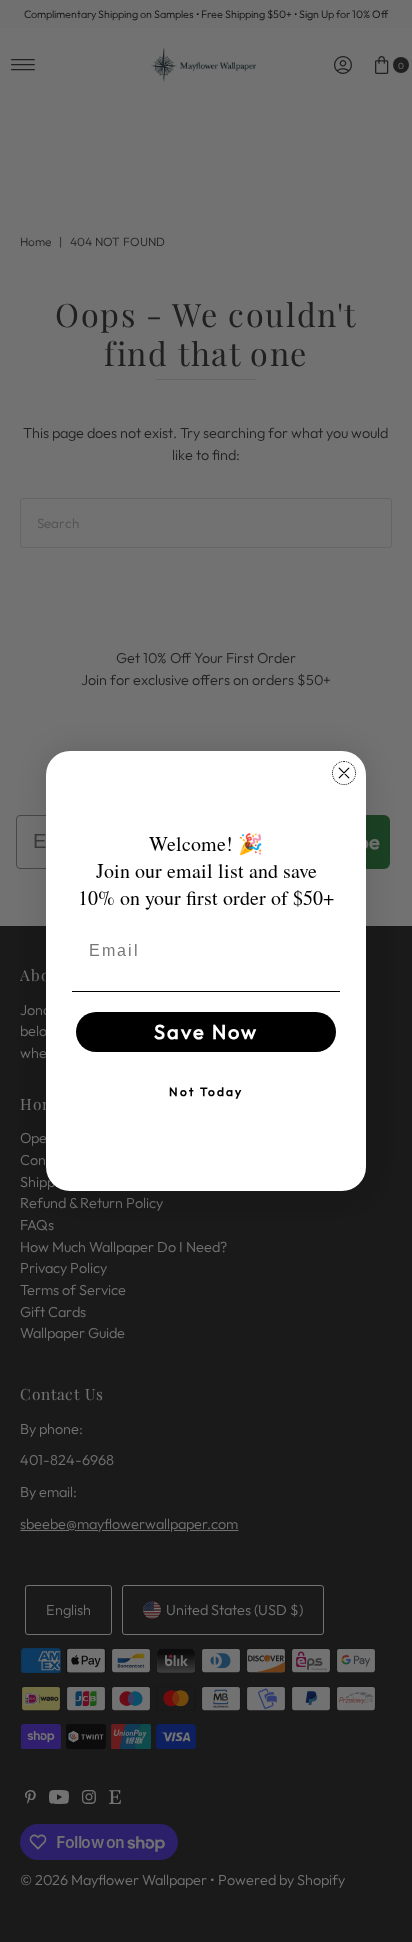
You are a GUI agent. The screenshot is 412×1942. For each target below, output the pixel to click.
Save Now (206, 1031)
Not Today (206, 1091)
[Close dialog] (344, 773)
